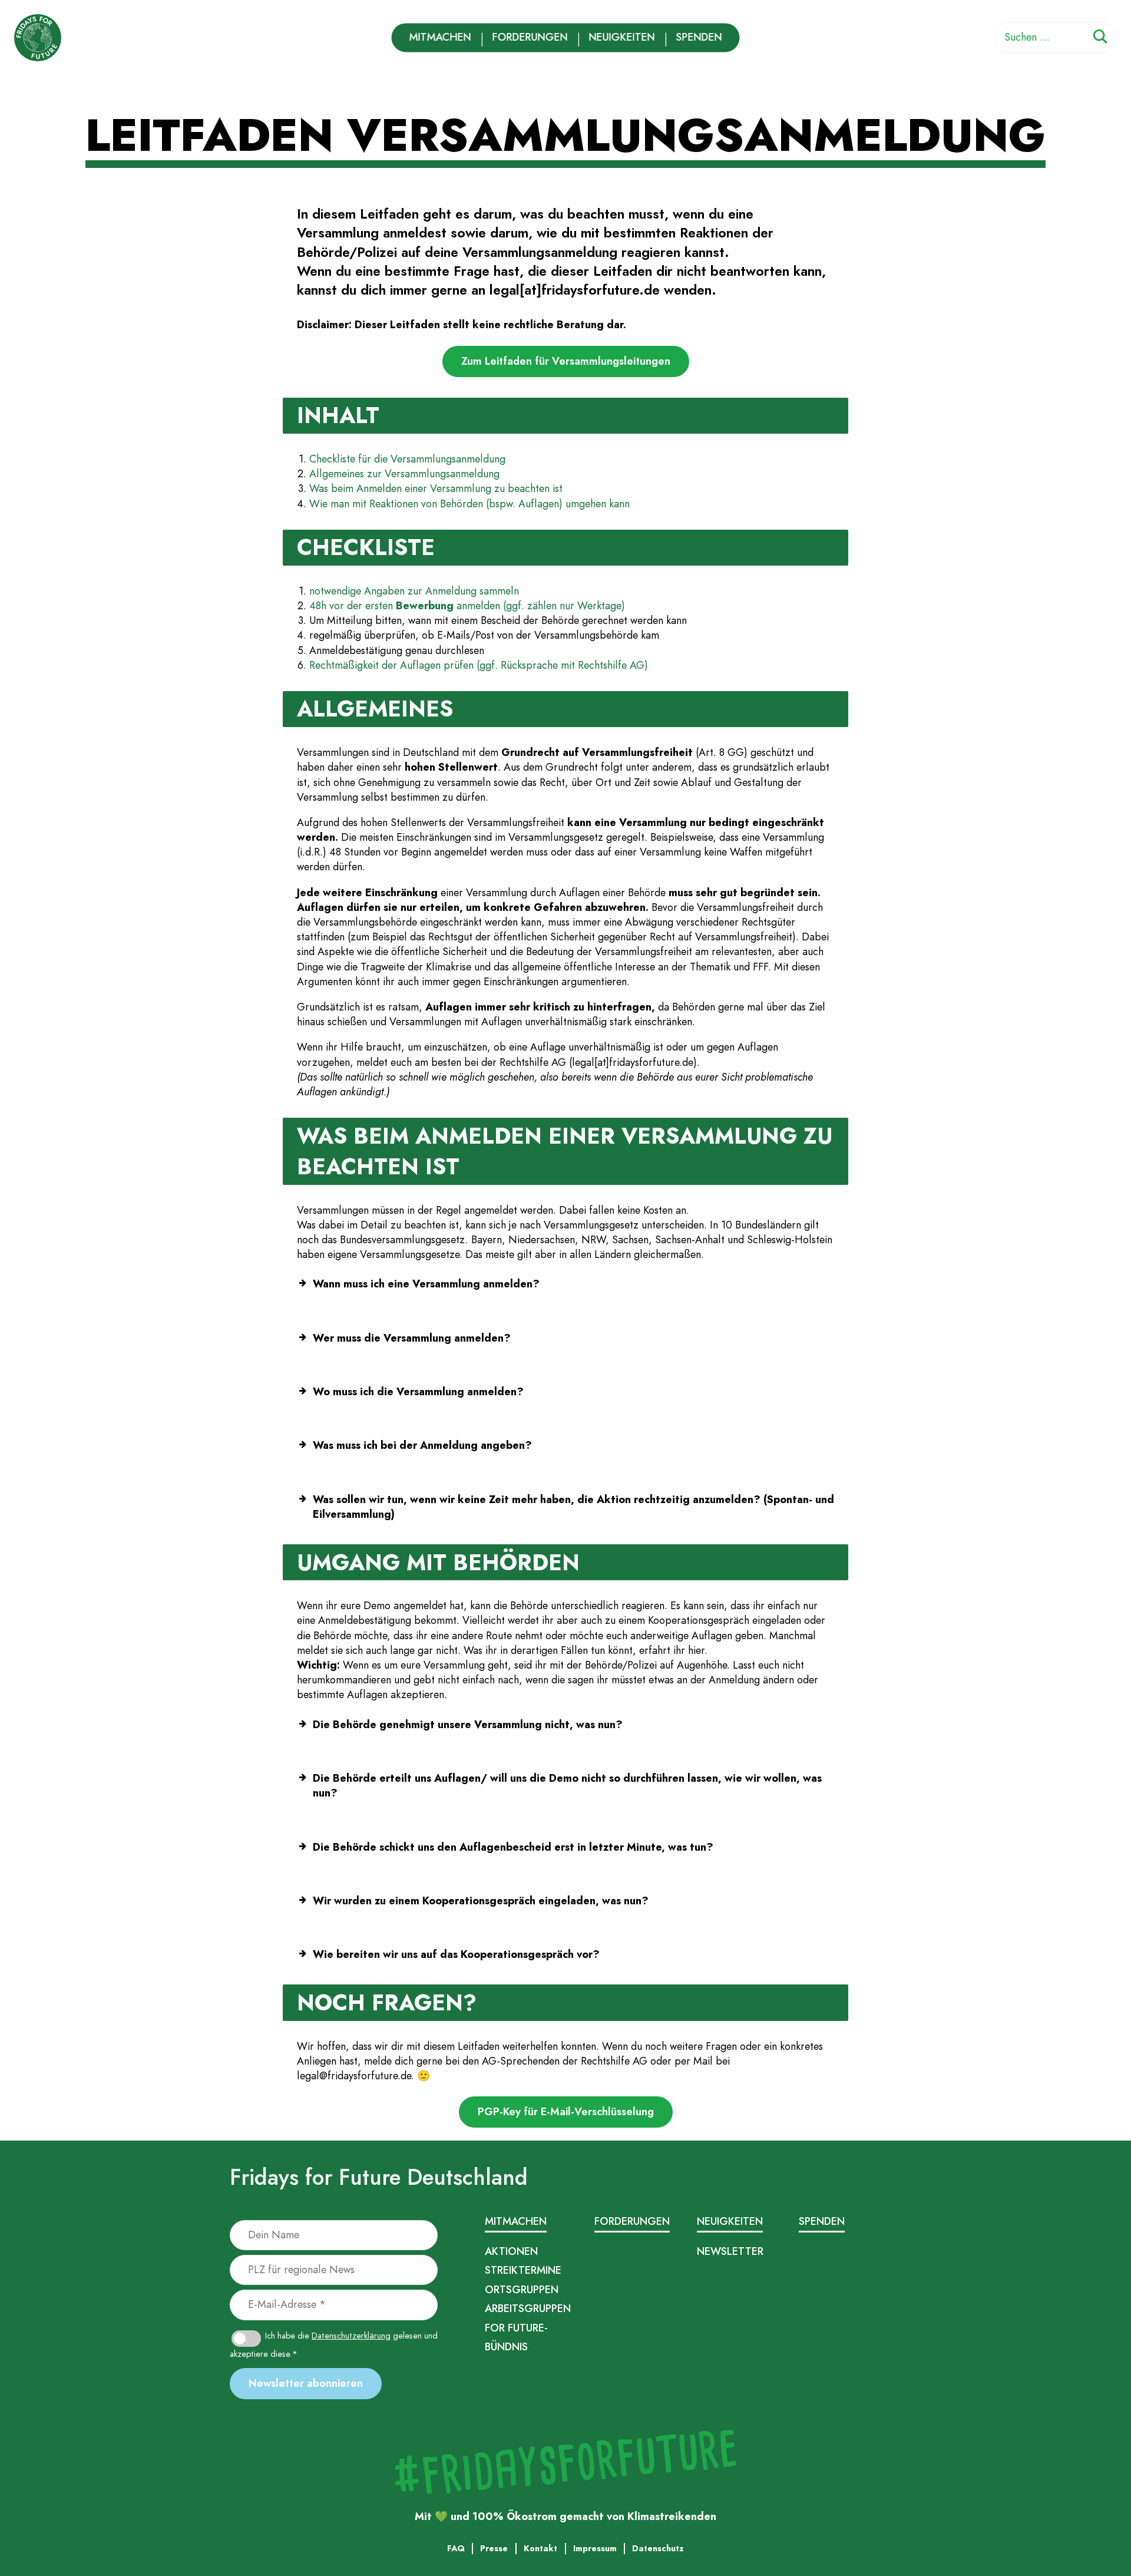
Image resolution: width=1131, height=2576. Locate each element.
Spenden (699, 37)
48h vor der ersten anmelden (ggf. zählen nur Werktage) (467, 606)
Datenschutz (548, 2392)
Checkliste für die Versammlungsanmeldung (407, 459)
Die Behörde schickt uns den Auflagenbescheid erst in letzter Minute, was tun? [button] (513, 1847)
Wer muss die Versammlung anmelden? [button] (412, 1338)
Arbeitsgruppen (528, 2309)
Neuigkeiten (622, 37)
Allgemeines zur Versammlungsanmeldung (404, 474)
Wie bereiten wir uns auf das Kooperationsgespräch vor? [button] (456, 1954)
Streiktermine (523, 2270)
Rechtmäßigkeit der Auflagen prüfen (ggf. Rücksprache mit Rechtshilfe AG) (479, 665)
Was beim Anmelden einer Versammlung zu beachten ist (436, 488)
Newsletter (730, 2251)
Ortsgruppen (522, 2290)
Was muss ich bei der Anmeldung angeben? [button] (422, 1445)
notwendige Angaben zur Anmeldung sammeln (414, 591)
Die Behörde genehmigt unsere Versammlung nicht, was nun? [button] (468, 1725)
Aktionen (511, 2251)
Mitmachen (440, 37)
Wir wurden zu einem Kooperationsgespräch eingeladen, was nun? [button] (481, 1901)
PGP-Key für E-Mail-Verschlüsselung (566, 2112)
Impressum (504, 2392)
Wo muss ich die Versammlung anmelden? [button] (418, 1392)
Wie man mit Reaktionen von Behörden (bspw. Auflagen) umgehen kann (469, 504)
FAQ (607, 2392)
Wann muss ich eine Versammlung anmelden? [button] (426, 1284)
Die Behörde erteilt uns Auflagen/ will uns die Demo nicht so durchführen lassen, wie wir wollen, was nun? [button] (567, 1786)
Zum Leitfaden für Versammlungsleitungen (566, 361)
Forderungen (530, 37)
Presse (585, 2392)
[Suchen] (1100, 39)
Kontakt (631, 2392)
